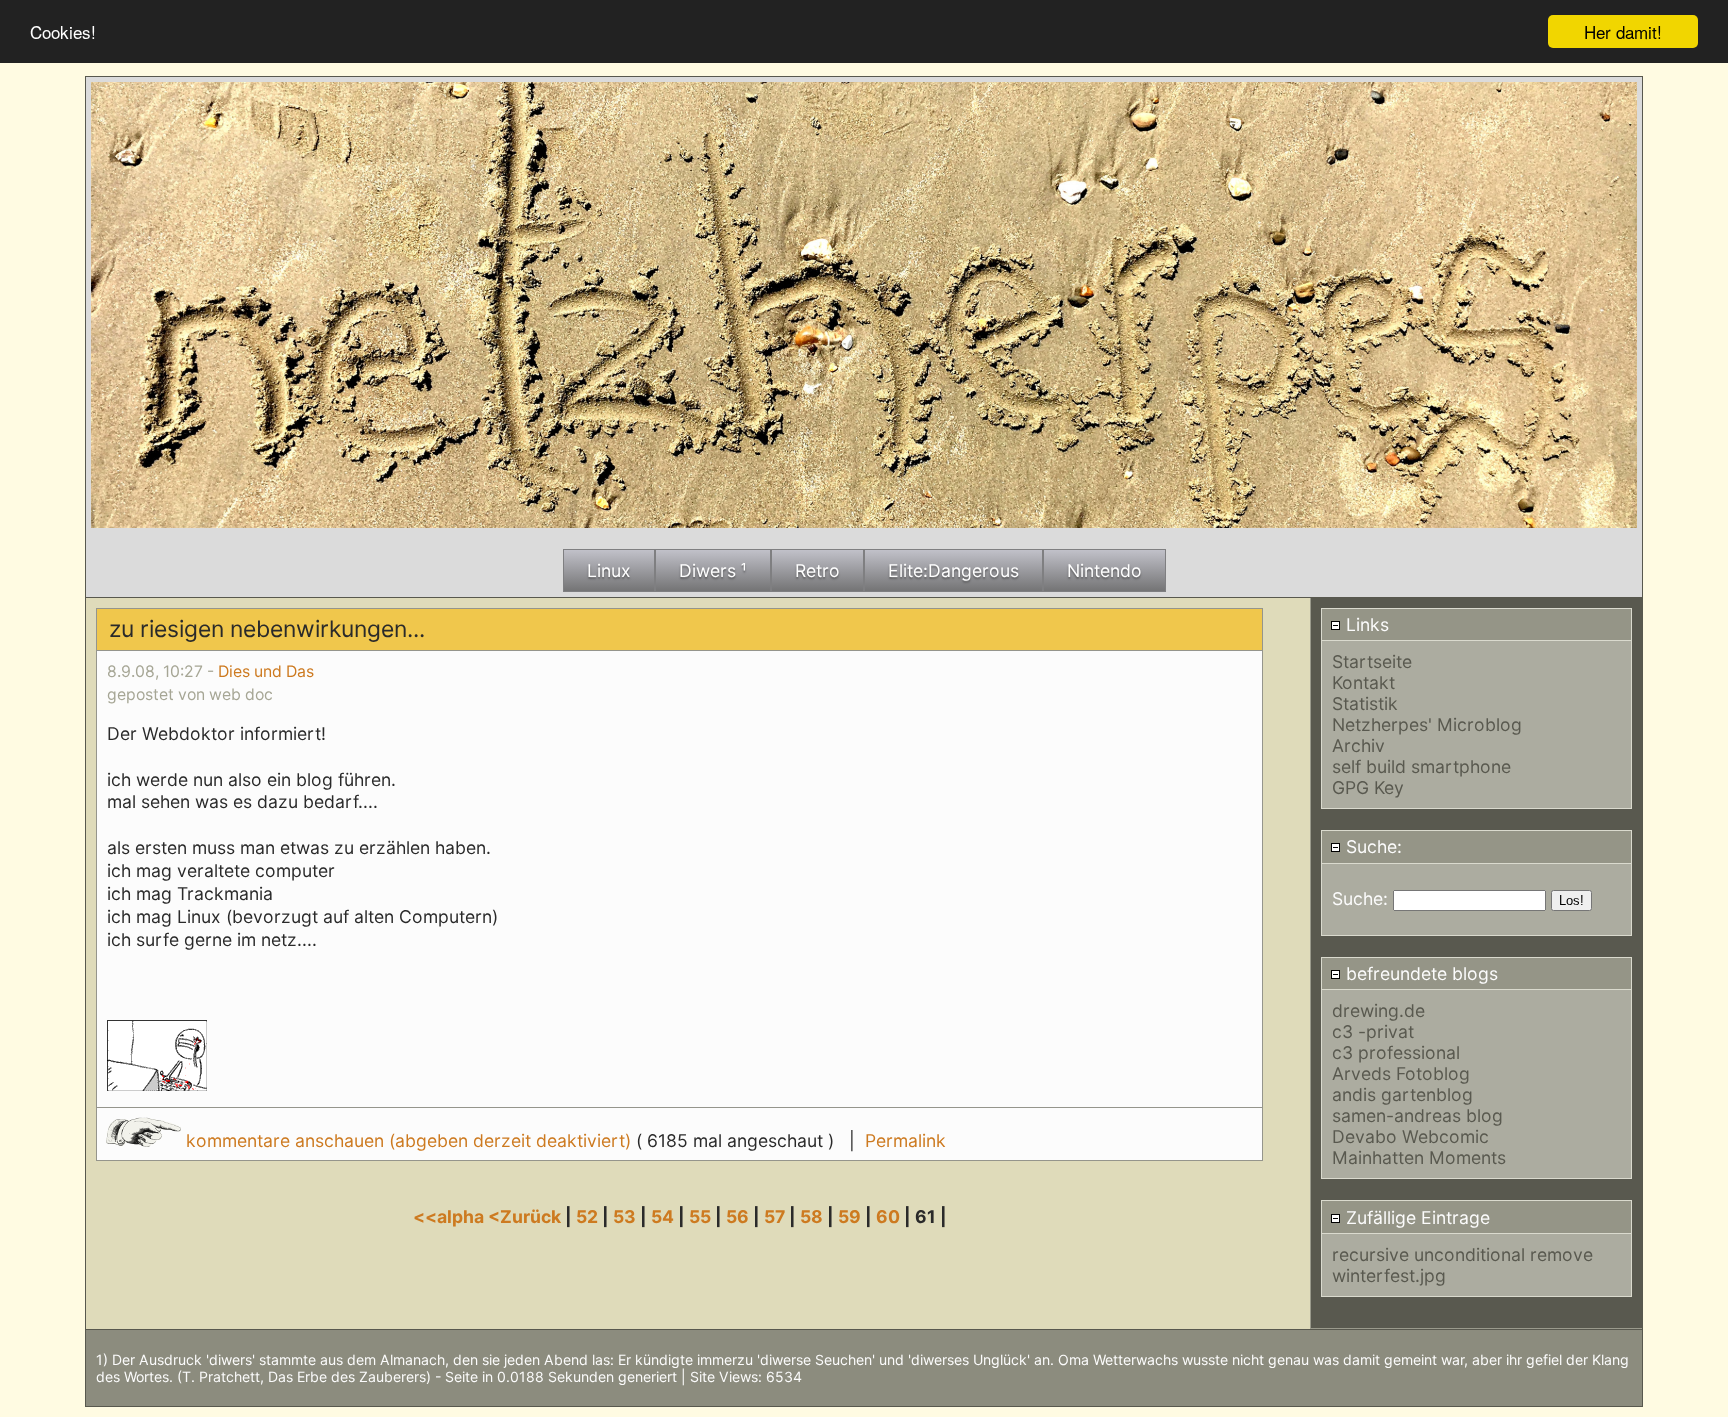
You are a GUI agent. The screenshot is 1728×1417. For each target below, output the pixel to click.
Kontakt (1363, 682)
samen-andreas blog (1417, 1115)
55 (700, 1216)
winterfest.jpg (1389, 1275)
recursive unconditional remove (1462, 1254)
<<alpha (450, 1216)
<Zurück (526, 1216)
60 (888, 1216)
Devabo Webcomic (1410, 1136)
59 (849, 1216)
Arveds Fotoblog (1401, 1073)
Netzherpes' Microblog (1427, 724)
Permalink (905, 1140)
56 (737, 1216)
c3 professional (1396, 1052)
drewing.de (1378, 1010)
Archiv (1358, 745)
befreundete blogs (1419, 973)
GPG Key (1368, 787)
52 (587, 1216)
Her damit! (1623, 31)
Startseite (1372, 661)
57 (774, 1216)
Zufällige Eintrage (1415, 1217)
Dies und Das (266, 671)
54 (662, 1216)
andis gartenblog (1402, 1094)
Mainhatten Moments (1419, 1157)
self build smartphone (1421, 766)
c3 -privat (1373, 1031)
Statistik (1365, 703)
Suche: (1371, 846)
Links (1365, 624)
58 (811, 1216)
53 (624, 1216)
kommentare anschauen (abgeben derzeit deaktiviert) (408, 1140)
